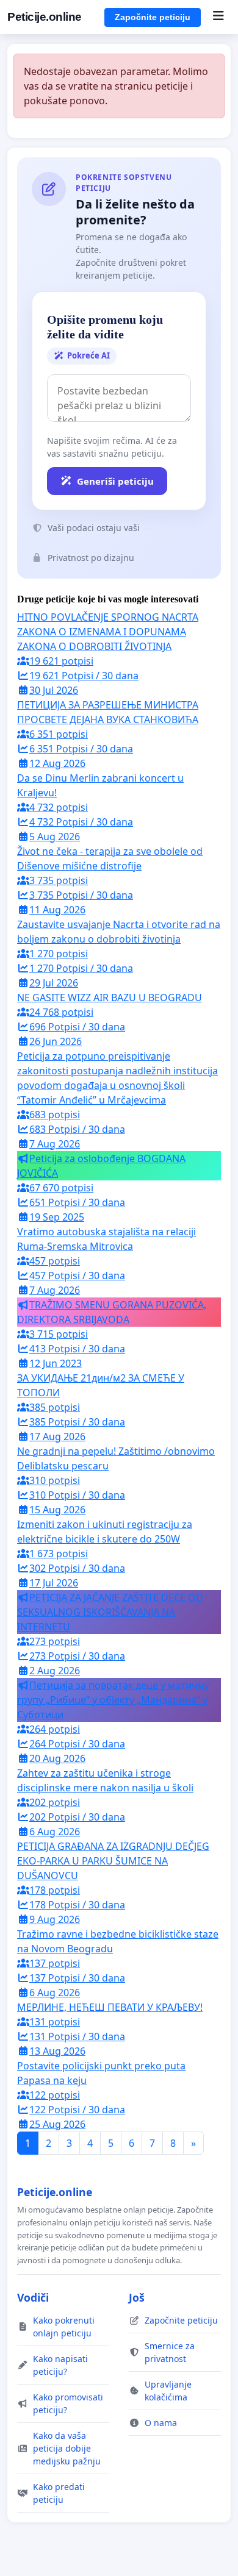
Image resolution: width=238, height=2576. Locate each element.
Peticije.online (45, 17)
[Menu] (218, 17)
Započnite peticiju (153, 17)
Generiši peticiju (115, 481)
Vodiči (33, 2297)
